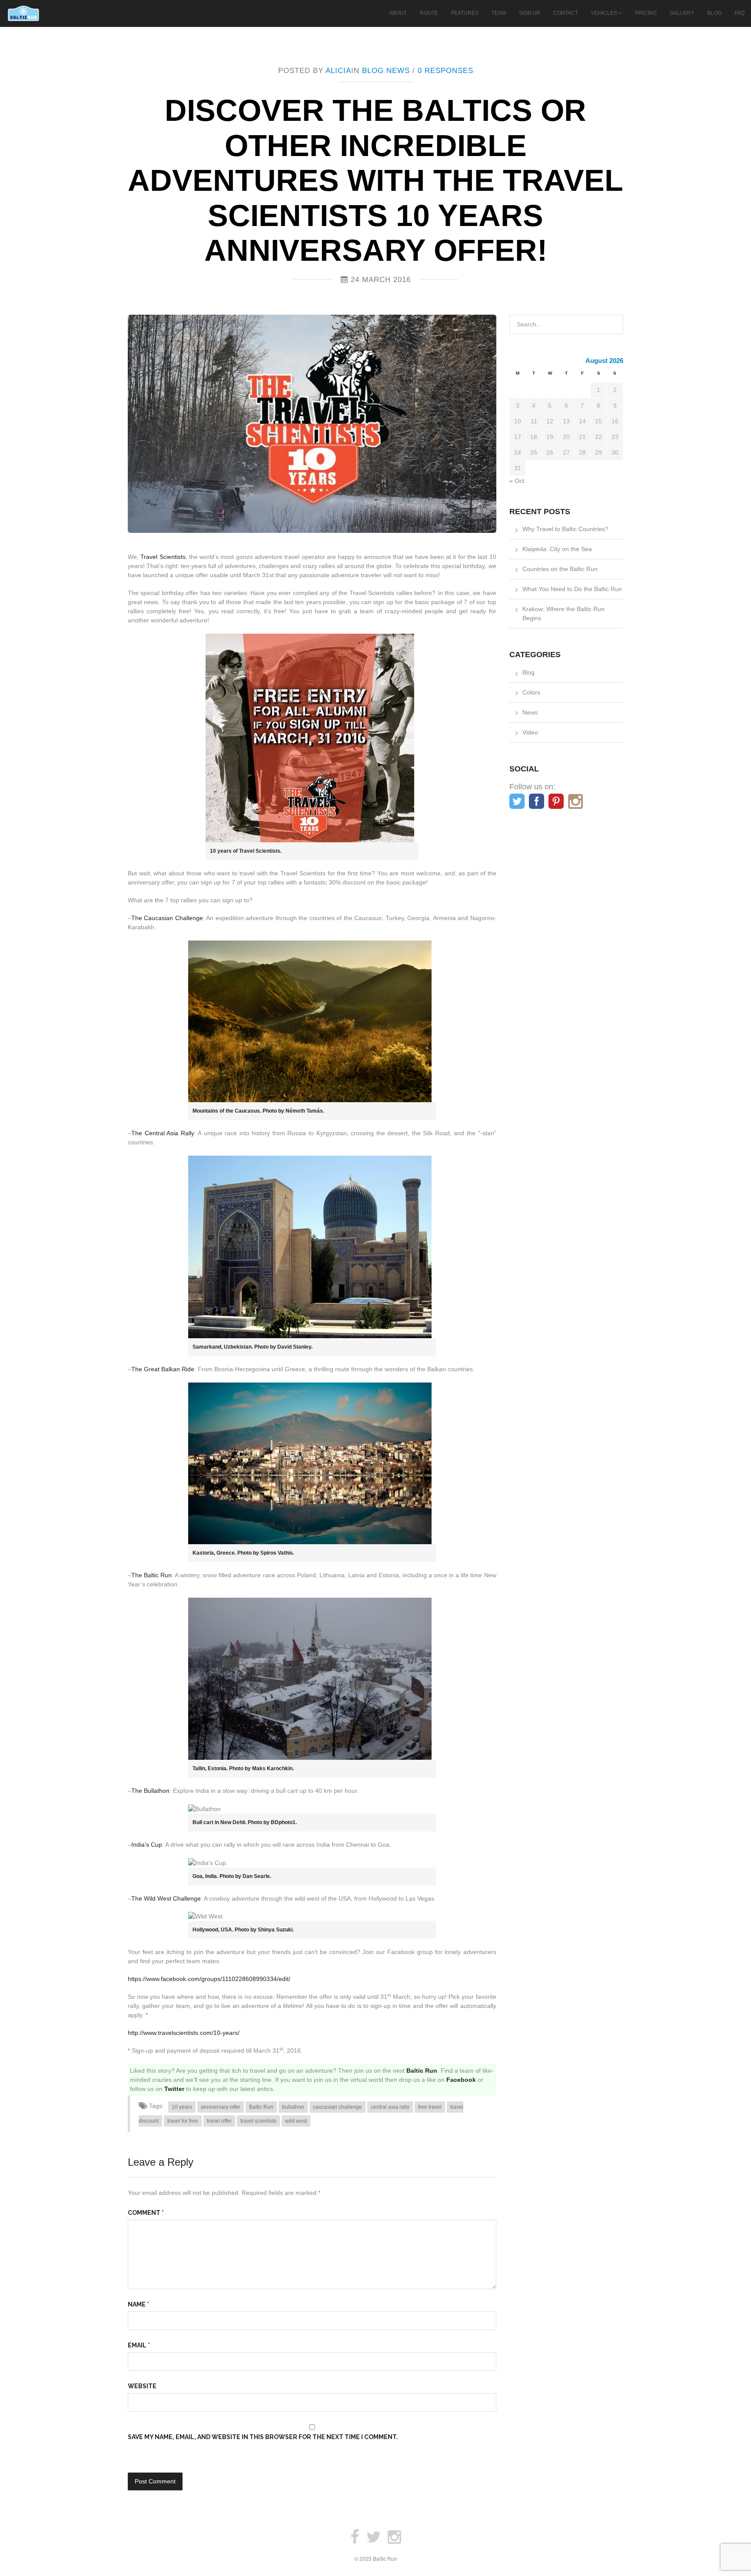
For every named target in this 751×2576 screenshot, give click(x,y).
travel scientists (258, 2121)
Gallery (682, 13)
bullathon (293, 2107)
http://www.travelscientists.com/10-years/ (184, 2033)
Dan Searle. (257, 1876)
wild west (296, 2121)
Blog (714, 13)
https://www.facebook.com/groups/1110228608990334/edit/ (209, 1979)
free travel (430, 2107)
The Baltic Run (151, 1575)
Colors (531, 692)
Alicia (338, 71)
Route (429, 13)
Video (530, 732)
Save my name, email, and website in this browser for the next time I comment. (263, 2437)
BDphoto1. (284, 1822)
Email (139, 2345)
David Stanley (294, 1347)
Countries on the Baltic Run (560, 569)
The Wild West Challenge (166, 1898)
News (398, 71)
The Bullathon (150, 1791)
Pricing (646, 13)
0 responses (445, 71)
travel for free (183, 2121)
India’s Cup (147, 1845)
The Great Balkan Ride (163, 1369)
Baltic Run (422, 2071)
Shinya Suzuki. (275, 1930)
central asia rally (390, 2107)
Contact (566, 13)
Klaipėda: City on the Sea (557, 549)
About (398, 13)
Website (142, 2386)
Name (138, 2304)
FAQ (739, 13)
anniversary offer (221, 2107)
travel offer (219, 2121)
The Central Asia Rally (163, 1133)
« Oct (517, 481)
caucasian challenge (337, 2107)
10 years (182, 2107)
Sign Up (530, 13)
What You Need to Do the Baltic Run (572, 589)
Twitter (174, 2089)
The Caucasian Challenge (167, 918)
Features (465, 13)
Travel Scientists (163, 557)
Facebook (461, 2080)
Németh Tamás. (304, 1111)
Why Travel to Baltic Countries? (565, 529)
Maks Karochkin (272, 1768)
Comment (146, 2213)
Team (499, 13)
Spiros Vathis (277, 1553)
